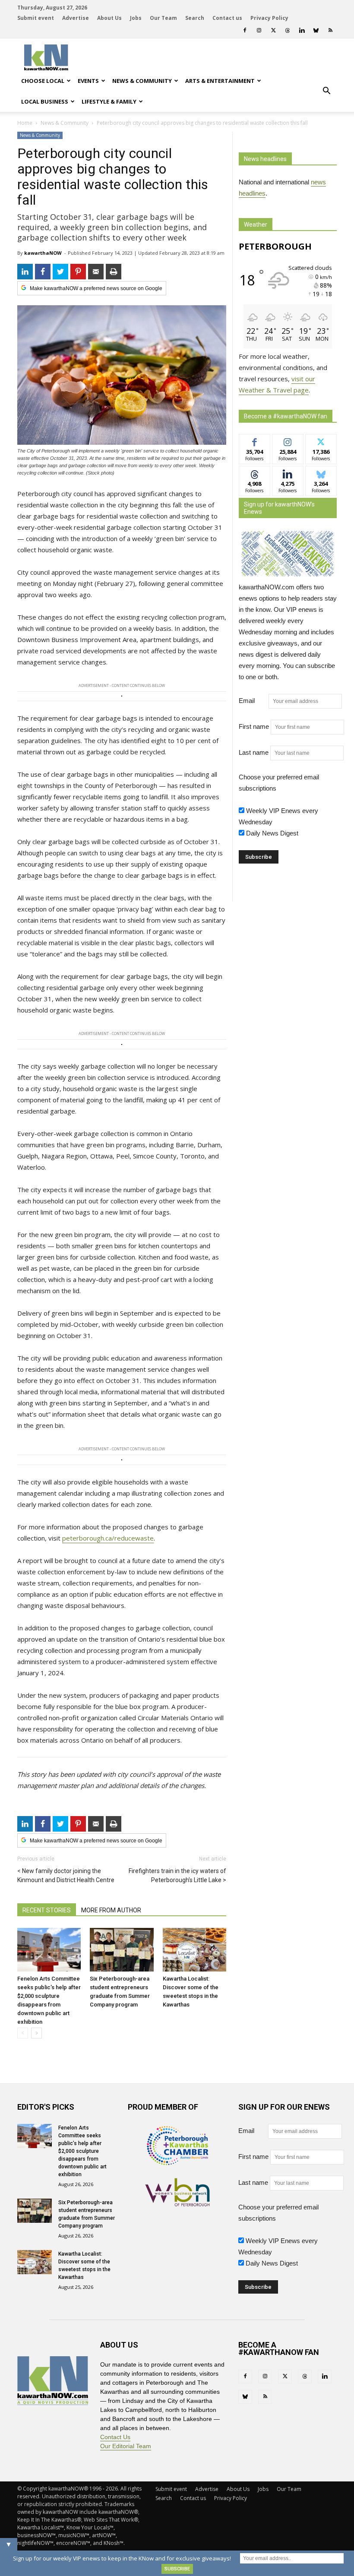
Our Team (163, 18)
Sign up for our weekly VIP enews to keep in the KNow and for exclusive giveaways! (122, 2558)
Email (253, 701)
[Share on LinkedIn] (25, 272)
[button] (326, 91)
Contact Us (115, 2437)
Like (254, 441)
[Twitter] (273, 30)
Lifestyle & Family (109, 101)
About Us (109, 18)
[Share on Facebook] (43, 272)
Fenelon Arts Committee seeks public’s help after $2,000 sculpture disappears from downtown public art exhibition (82, 2151)
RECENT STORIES (47, 1910)
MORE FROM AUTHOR (111, 1910)
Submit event (36, 18)
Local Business (45, 101)
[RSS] (330, 30)
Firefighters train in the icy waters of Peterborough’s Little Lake (177, 1875)
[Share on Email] (96, 272)
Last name (254, 752)
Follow (288, 441)
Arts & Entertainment (220, 81)
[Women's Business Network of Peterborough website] (177, 2204)
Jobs (136, 18)
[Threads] (288, 30)
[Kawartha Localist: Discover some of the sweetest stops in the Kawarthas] (194, 1950)
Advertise (76, 18)
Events (88, 81)
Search (195, 18)
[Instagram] (259, 30)
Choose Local (43, 81)
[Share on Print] (114, 272)
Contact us (227, 18)
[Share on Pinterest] (78, 272)
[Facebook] (245, 30)
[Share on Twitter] (60, 272)
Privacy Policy (269, 18)
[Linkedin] (302, 30)
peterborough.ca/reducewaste (108, 1538)
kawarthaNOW (43, 253)
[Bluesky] (316, 30)
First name (254, 726)
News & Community (142, 81)
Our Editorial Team (126, 2446)
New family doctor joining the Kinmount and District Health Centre (66, 1875)
